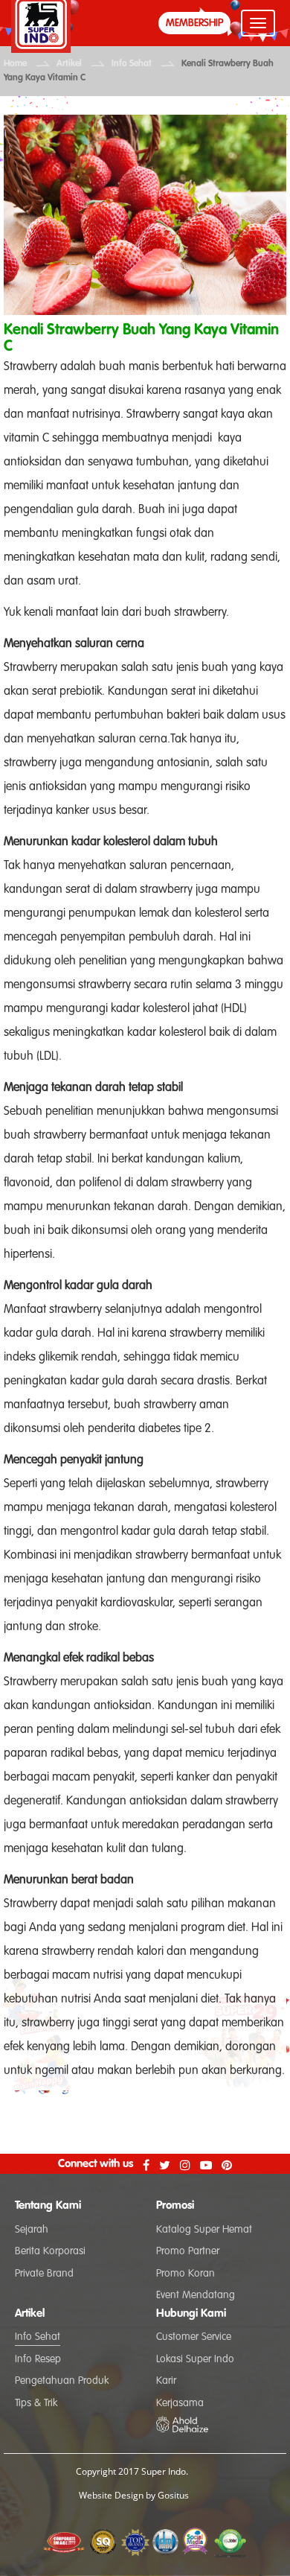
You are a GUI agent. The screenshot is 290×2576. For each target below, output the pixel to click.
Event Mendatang (196, 2295)
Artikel (69, 64)
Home (15, 64)
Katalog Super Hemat (204, 2230)
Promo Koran (186, 2274)
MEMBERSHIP (194, 23)
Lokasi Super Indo (195, 2359)
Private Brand (44, 2274)
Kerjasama (180, 2403)
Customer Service (194, 2337)
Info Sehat (132, 64)
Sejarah (32, 2230)
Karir (166, 2381)
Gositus (173, 2495)
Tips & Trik (36, 2403)
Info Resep (38, 2359)
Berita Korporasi (50, 2251)
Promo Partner (188, 2251)
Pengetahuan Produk (62, 2381)
